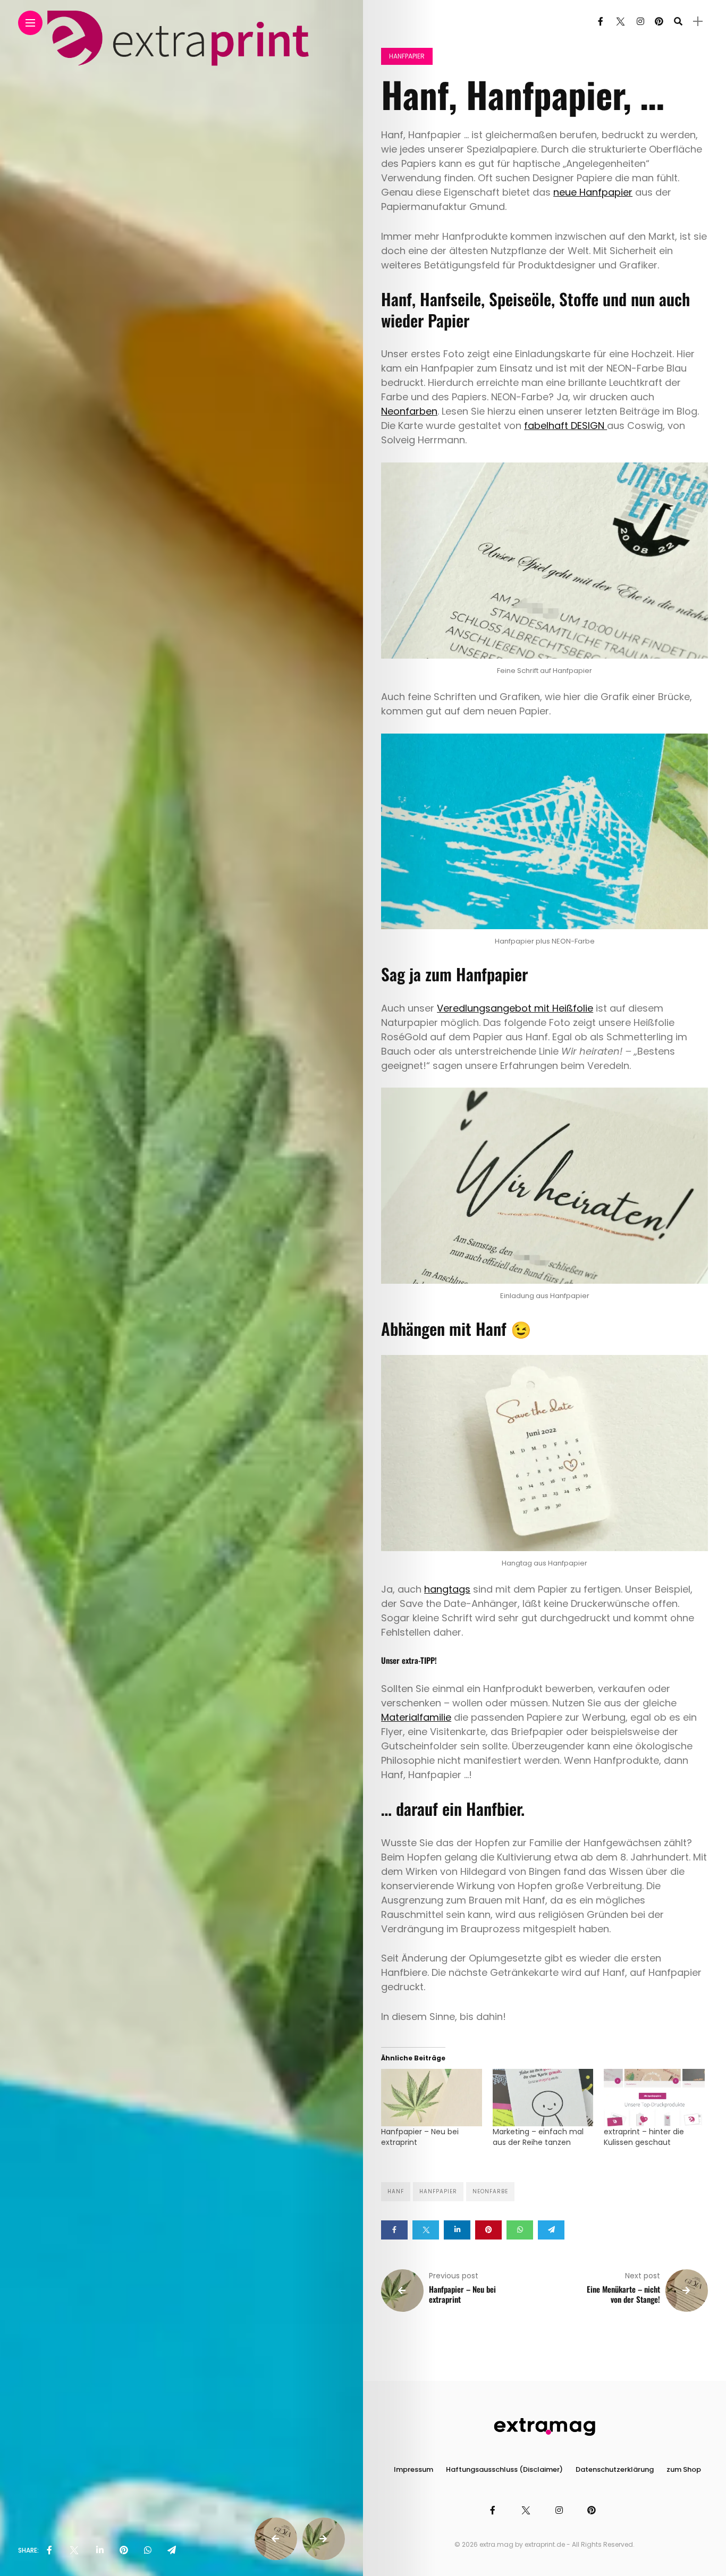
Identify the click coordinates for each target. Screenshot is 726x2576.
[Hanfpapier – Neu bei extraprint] (431, 2098)
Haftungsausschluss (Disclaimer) (504, 2469)
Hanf (396, 2191)
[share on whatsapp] (148, 2550)
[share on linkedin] (100, 2550)
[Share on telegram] (551, 2230)
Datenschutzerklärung (615, 2469)
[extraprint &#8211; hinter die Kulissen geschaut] (654, 2098)
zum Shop (684, 2469)
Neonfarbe (490, 2191)
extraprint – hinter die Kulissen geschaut (644, 2137)
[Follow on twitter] (620, 22)
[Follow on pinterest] (659, 22)
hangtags (447, 1589)
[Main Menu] (30, 23)
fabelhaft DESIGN (565, 426)
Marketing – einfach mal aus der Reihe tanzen (538, 2137)
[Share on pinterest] (488, 2230)
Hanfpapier (407, 56)
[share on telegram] (172, 2550)
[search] (678, 22)
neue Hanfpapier (593, 192)
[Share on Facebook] (394, 2230)
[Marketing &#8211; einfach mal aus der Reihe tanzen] (543, 2098)
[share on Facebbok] (49, 2550)
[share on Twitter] (74, 2550)
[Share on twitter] (426, 2230)
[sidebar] (698, 22)
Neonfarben (409, 411)
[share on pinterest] (124, 2550)
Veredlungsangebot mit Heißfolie (515, 1008)
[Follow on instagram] (640, 22)
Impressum (413, 2469)
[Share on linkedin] (457, 2230)
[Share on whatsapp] (520, 2230)
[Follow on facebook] (601, 22)
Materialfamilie (416, 1717)
